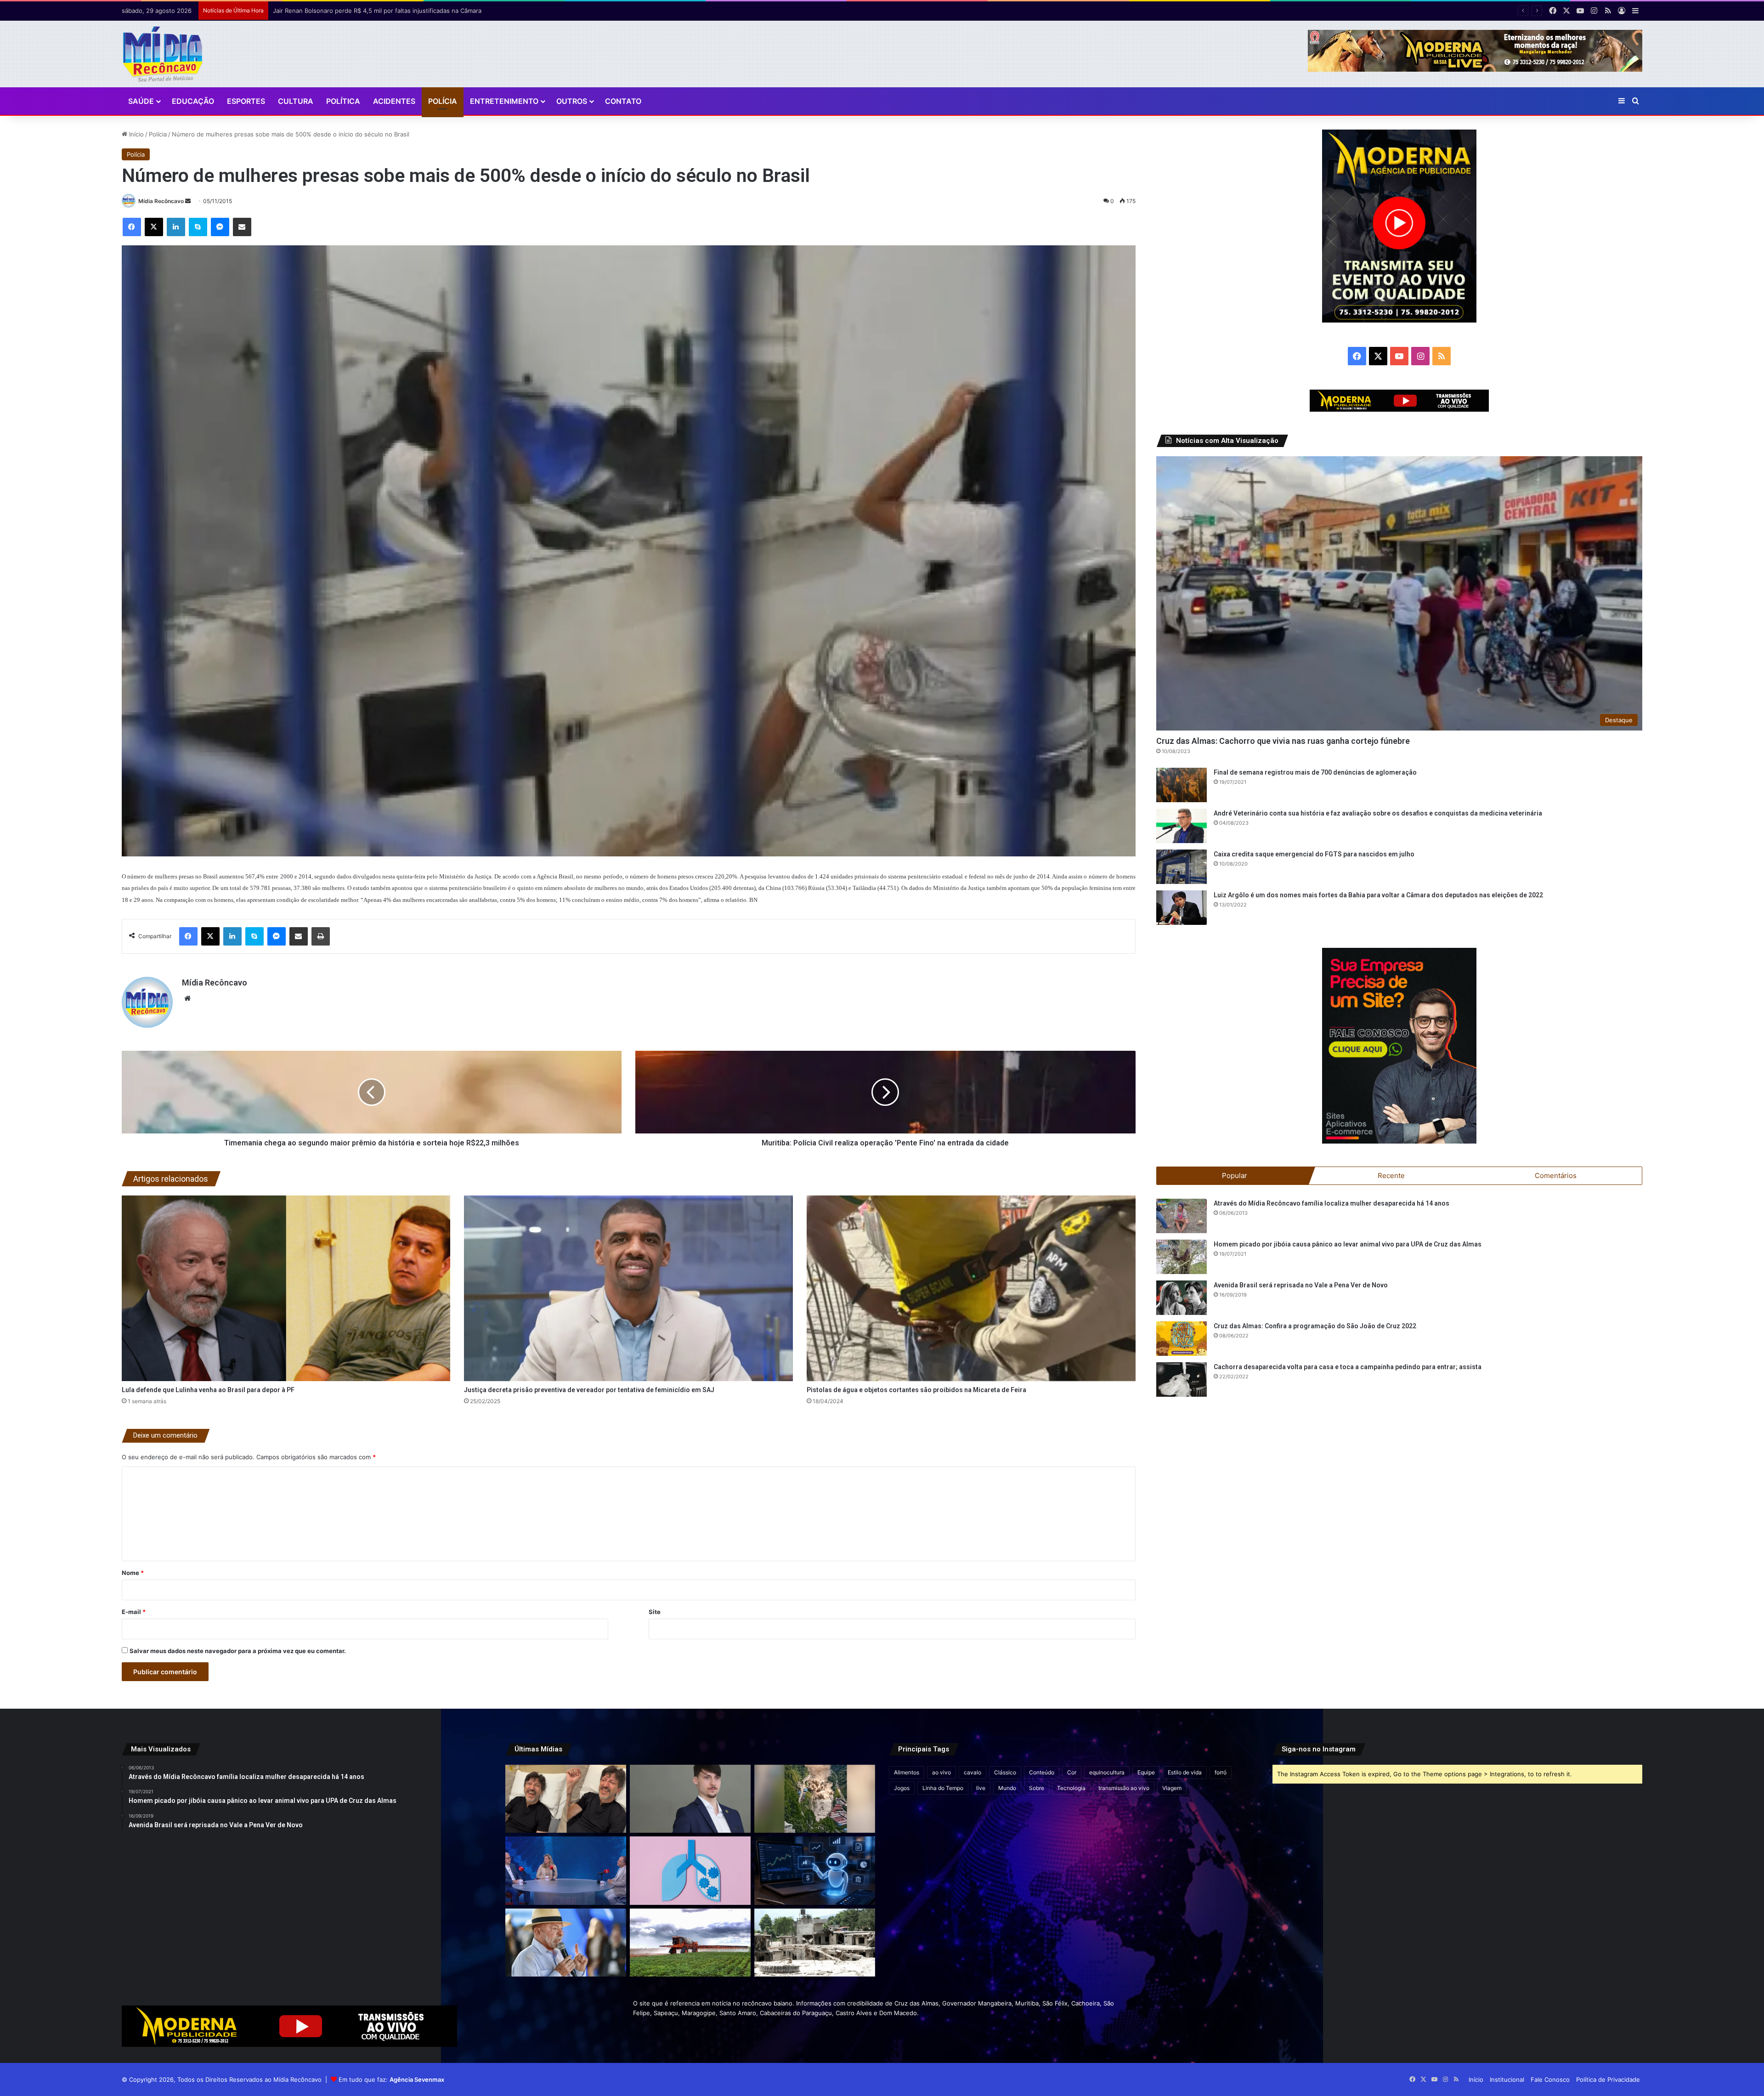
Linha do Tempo (943, 1788)
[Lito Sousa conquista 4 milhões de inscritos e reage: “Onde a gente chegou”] (566, 1799)
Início (136, 134)
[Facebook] (132, 227)
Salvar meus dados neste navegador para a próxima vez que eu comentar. (238, 1651)
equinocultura (1107, 1772)
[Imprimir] (321, 936)
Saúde (141, 101)
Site (655, 1612)
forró (1221, 1772)
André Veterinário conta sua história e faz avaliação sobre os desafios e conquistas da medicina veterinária (1378, 813)
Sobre (1037, 1788)
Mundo (1007, 1788)
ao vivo (941, 1772)
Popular (1235, 1175)
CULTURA (296, 101)
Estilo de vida (1185, 1772)
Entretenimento (504, 101)
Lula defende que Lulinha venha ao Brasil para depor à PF (208, 1390)
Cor (1072, 1772)
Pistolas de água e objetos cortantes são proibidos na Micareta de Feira (916, 1390)
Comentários (1556, 1175)
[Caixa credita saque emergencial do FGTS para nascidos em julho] (1182, 867)
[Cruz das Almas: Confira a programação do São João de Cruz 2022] (1182, 1339)
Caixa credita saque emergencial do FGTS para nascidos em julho (1314, 854)
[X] (154, 227)
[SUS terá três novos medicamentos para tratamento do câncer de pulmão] (690, 1870)
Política (343, 101)
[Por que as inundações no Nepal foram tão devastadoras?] (815, 1943)
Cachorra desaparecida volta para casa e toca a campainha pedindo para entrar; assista (1348, 1367)
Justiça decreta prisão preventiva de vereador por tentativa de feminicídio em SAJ (589, 1390)
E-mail (134, 1612)
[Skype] (198, 227)
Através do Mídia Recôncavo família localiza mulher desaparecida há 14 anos (1331, 1203)
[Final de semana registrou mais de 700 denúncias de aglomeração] (1182, 785)
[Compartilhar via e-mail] (242, 227)
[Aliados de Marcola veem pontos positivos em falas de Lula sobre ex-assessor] (566, 1943)
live (981, 1788)
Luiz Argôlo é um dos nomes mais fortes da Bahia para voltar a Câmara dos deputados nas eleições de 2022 (1378, 895)
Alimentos (907, 1772)
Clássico (1005, 1772)
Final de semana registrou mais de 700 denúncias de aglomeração (1315, 772)
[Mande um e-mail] (188, 201)
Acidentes (394, 101)
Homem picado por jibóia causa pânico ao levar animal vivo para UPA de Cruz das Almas (1348, 1244)
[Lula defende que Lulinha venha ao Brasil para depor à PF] (286, 1288)
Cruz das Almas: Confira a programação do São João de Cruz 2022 (1315, 1326)
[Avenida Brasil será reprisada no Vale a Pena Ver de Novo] (1182, 1298)
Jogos (902, 1788)
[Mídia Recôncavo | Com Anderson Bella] (163, 54)
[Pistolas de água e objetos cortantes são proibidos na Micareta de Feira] (971, 1288)
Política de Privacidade (1608, 2079)
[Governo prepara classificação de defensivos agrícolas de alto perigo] (690, 1943)
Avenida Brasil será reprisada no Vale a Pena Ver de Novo (1301, 1285)
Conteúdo (1042, 1772)
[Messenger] (220, 227)
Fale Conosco (1550, 2079)
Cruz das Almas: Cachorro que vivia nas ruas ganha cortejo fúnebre (1283, 741)
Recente (1391, 1175)
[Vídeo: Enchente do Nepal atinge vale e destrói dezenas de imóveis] (815, 1799)
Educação (193, 101)
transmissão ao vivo (1124, 1788)
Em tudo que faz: (391, 2079)
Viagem (1172, 1788)
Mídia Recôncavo (161, 201)
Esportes (246, 101)
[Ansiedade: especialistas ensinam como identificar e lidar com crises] (566, 1870)
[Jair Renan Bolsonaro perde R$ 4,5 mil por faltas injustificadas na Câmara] (690, 1799)
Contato (623, 101)
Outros (572, 101)
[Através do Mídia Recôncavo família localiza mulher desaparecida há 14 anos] (1182, 1216)
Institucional (1507, 2079)
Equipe (1146, 1772)
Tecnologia (1071, 1788)
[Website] (187, 998)
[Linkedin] (176, 227)
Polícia (443, 101)
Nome (133, 1573)
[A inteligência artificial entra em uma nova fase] (815, 1870)
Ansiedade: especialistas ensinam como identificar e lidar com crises (371, 11)
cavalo (972, 1772)
